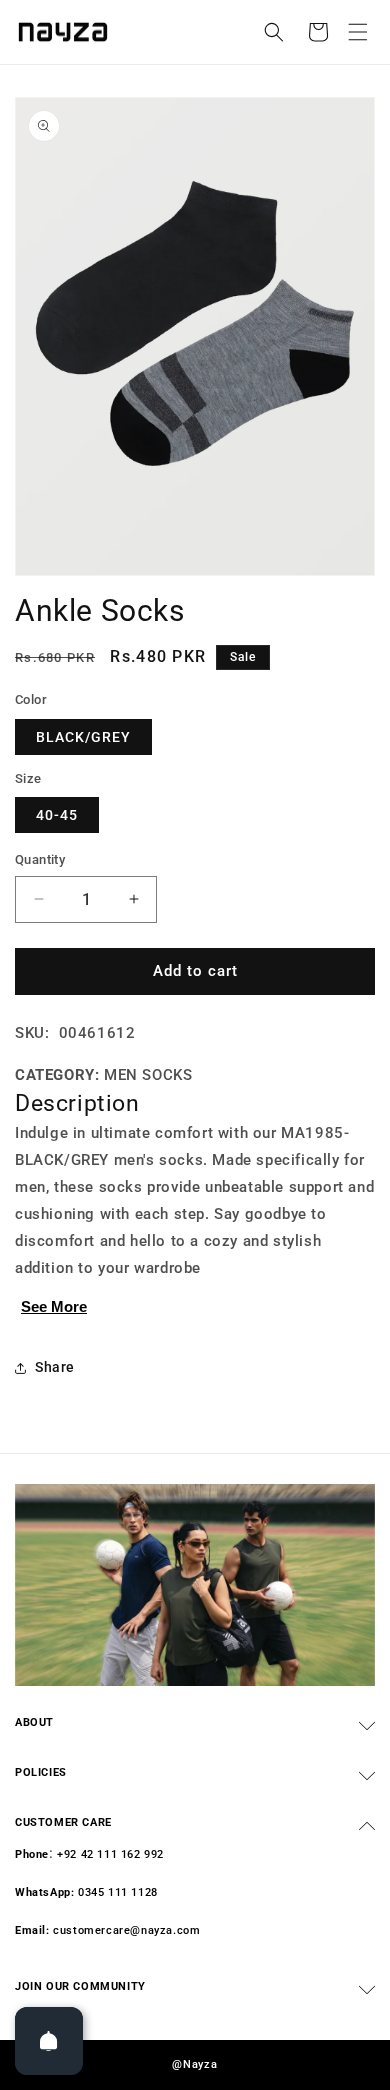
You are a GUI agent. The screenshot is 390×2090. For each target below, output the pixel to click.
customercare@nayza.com (126, 1930)
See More (54, 1306)
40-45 (57, 815)
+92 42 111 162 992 (110, 1854)
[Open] (49, 2041)
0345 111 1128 (118, 1892)
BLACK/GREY (83, 737)
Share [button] (55, 1367)
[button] (358, 32)
